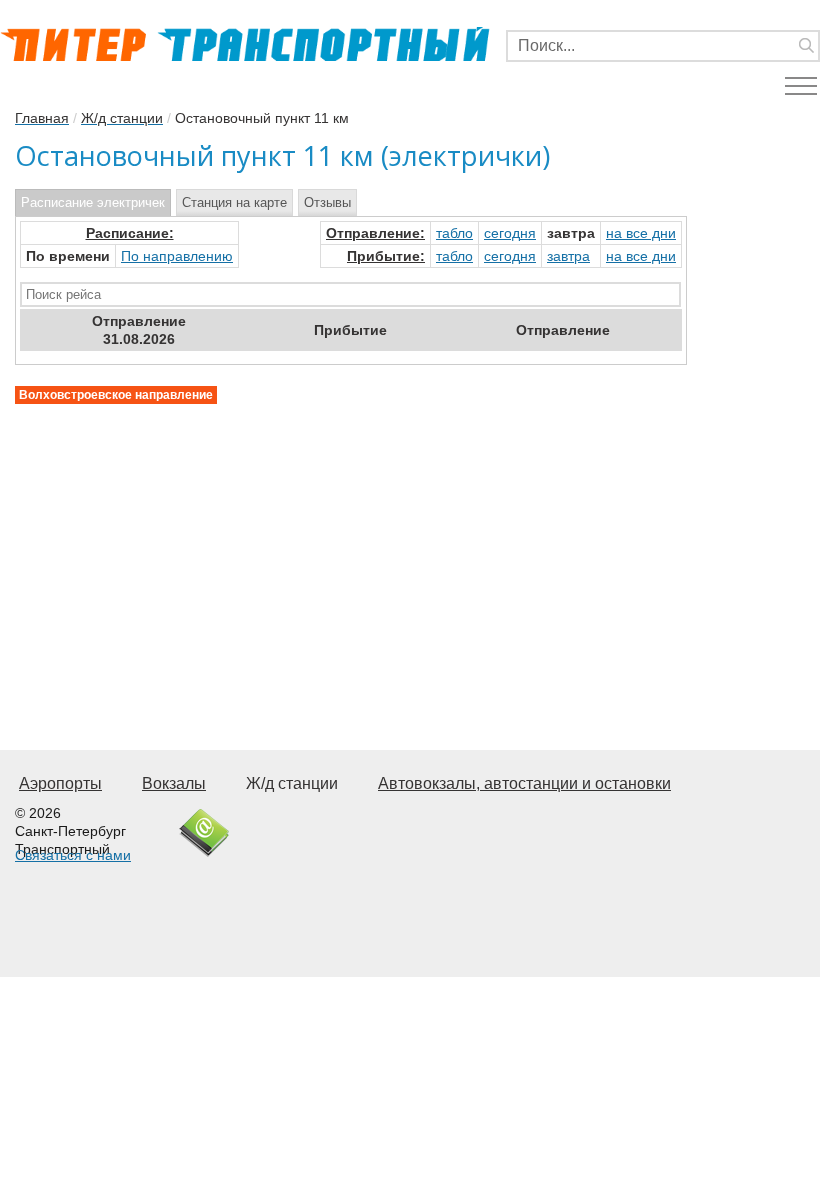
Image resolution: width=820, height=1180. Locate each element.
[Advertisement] (351, 544)
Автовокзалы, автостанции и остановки (524, 783)
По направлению (177, 256)
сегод (510, 233)
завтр (568, 256)
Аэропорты (60, 783)
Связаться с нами (73, 855)
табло (454, 233)
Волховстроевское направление (116, 395)
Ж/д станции (292, 783)
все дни (641, 233)
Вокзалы (174, 783)
